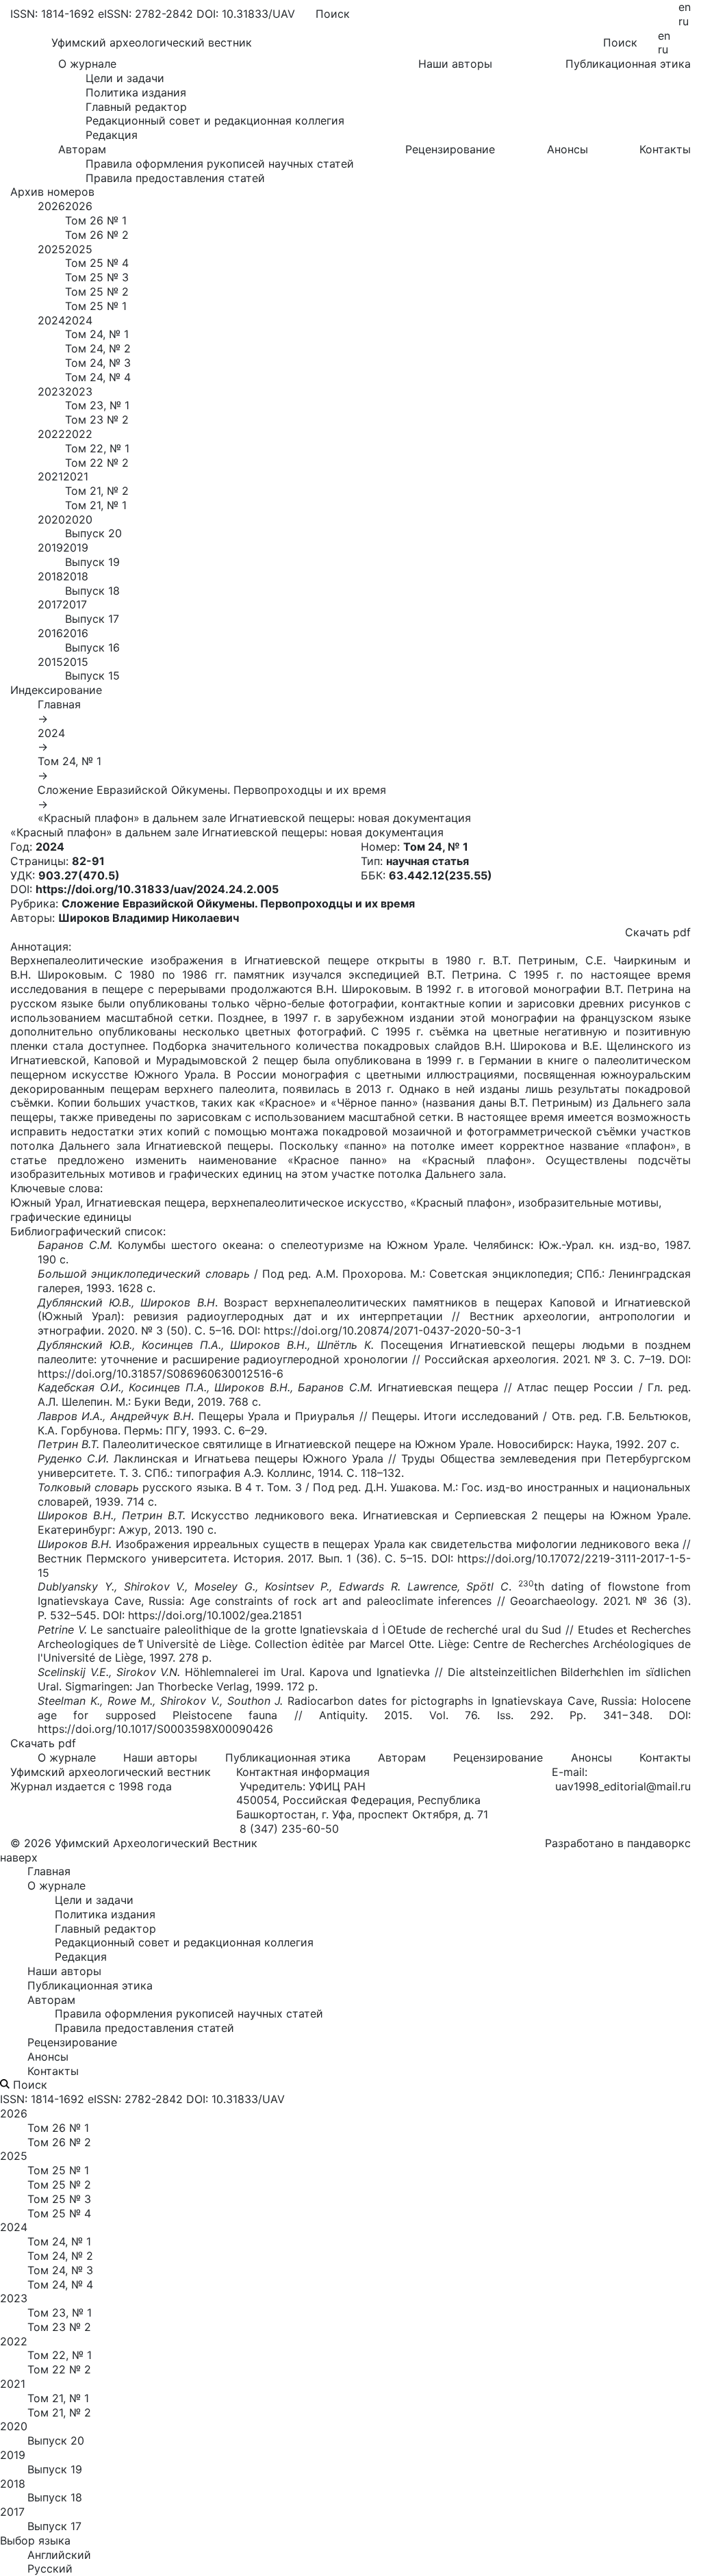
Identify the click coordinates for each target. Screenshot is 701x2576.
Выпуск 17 (92, 619)
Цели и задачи (125, 78)
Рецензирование (450, 149)
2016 (50, 633)
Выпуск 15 (92, 675)
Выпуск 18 (92, 591)
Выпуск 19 (92, 562)
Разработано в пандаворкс (618, 1843)
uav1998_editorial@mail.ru (623, 1786)
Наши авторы (455, 64)
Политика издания (136, 92)
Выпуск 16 (92, 647)
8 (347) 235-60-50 (289, 1829)
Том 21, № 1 (96, 505)
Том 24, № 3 (98, 363)
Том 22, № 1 (97, 448)
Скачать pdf (658, 932)
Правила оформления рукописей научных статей (220, 164)
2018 (50, 576)
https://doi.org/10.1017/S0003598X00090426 (155, 1729)
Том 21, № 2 (97, 491)
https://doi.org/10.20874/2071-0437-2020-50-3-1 (392, 1330)
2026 (51, 206)
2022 (51, 434)
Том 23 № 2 (97, 420)
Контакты (665, 149)
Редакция (112, 135)
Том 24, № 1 (97, 334)
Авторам (402, 1757)
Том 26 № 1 (96, 220)
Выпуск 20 (93, 533)
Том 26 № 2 (97, 235)
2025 (51, 249)
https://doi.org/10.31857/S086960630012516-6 (161, 1374)
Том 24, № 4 (98, 377)
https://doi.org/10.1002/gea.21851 (215, 1615)
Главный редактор (136, 107)
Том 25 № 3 (97, 277)
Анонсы (568, 149)
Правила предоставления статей (175, 178)
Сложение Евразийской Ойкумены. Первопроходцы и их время (212, 790)
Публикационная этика (628, 64)
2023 (51, 391)
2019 (50, 548)
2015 (50, 662)
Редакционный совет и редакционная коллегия (215, 120)
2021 (50, 476)
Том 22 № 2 (97, 463)
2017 (50, 604)
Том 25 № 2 (97, 292)
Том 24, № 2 (98, 348)
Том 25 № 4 (97, 263)
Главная (59, 704)
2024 (51, 320)
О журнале (67, 1757)
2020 (51, 519)
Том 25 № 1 (96, 306)
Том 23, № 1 (97, 405)
